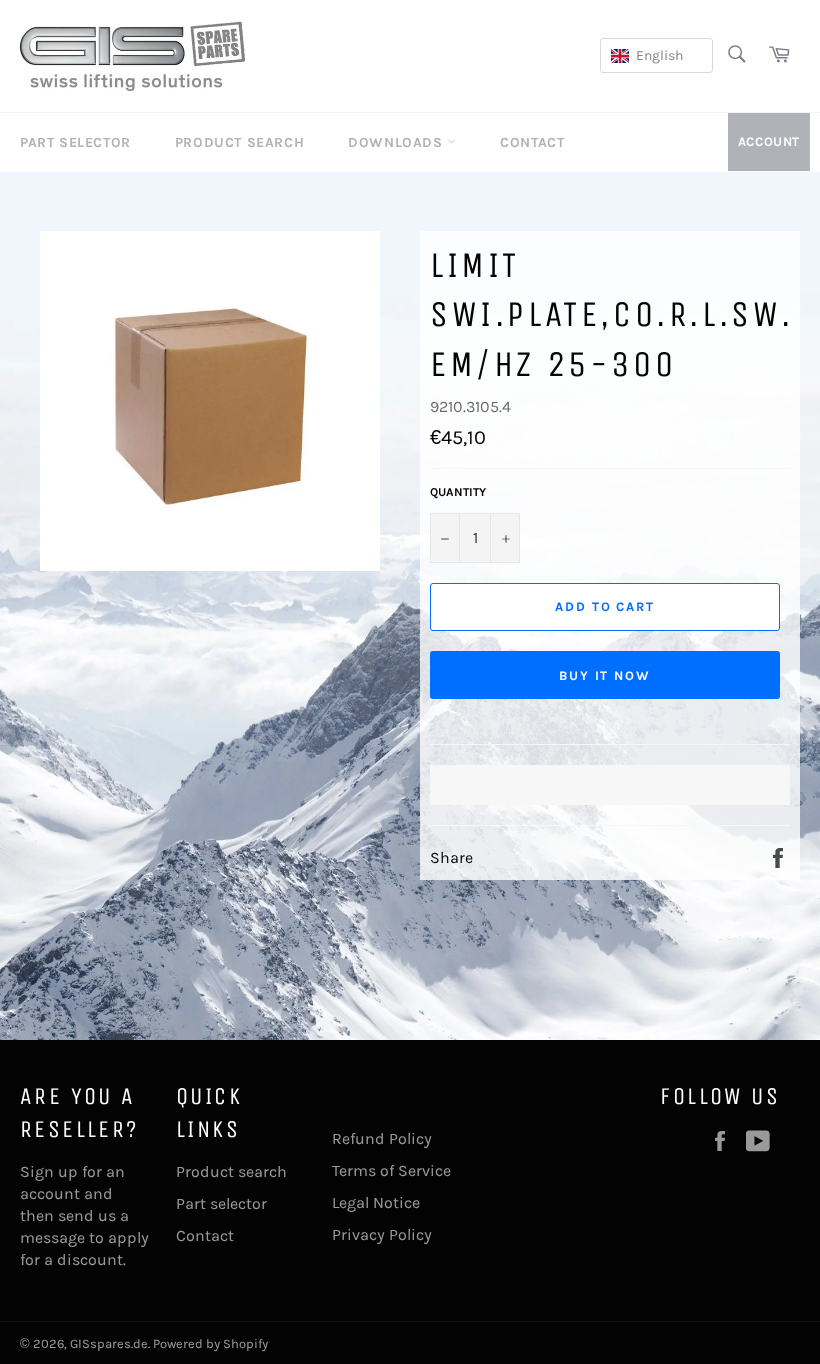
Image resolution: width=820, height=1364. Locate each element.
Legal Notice (376, 1202)
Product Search (239, 142)
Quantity (458, 492)
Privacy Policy (382, 1234)
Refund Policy (382, 1138)
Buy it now (605, 675)
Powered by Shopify (210, 1343)
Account (769, 141)
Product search (231, 1171)
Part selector (221, 1203)
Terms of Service (391, 1170)
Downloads (397, 142)
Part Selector (75, 142)
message (52, 1237)
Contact (532, 142)
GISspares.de (109, 1343)
